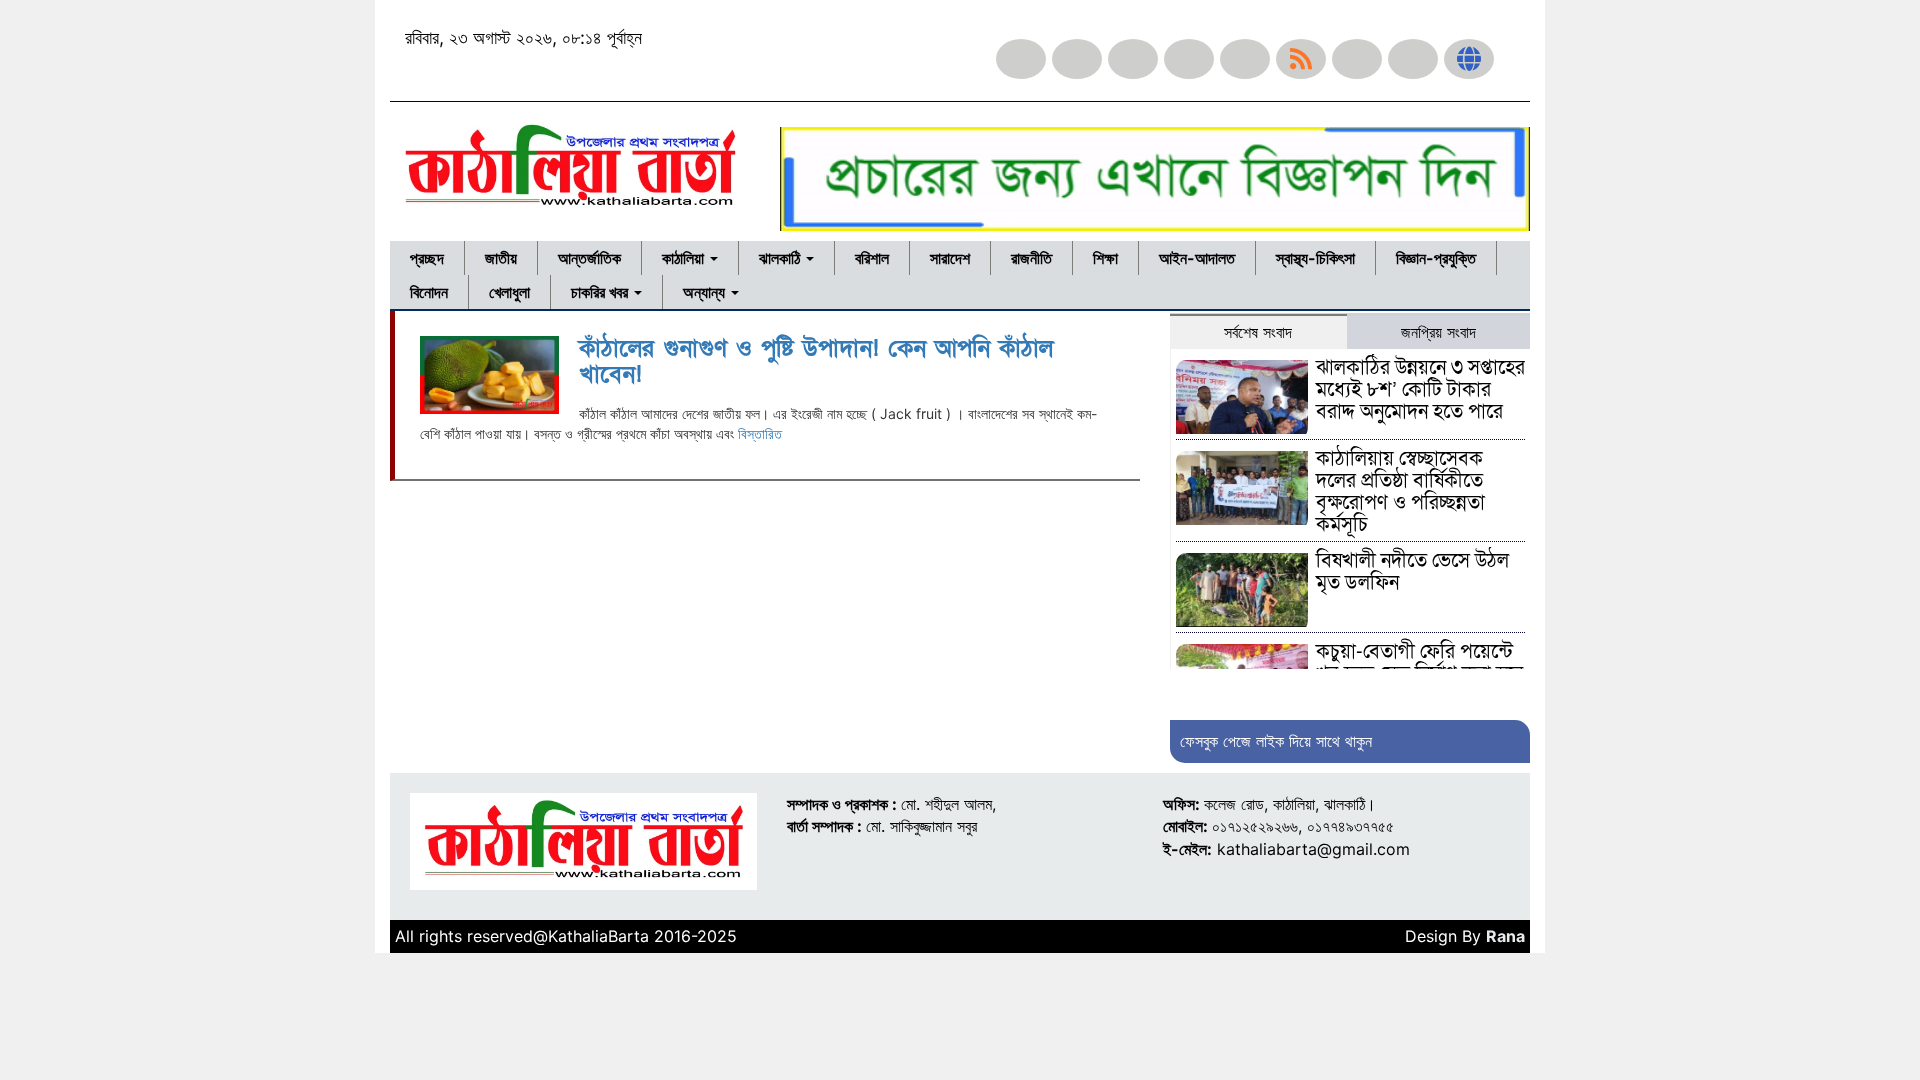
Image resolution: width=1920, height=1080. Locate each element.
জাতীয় (501, 258)
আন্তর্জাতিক (589, 258)
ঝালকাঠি (781, 258)
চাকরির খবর (601, 292)
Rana (1505, 936)
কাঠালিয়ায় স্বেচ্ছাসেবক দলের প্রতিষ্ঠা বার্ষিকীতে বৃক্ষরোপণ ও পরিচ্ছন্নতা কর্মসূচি (1400, 492)
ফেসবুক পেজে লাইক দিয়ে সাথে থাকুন (1276, 741)
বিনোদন (429, 292)
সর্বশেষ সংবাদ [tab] (1258, 332)
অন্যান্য (706, 292)
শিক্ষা (1105, 258)
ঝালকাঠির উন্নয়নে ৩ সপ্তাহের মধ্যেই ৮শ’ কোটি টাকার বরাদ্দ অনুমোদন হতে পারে (1420, 390)
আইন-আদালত (1197, 258)
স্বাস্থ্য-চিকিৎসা (1315, 258)
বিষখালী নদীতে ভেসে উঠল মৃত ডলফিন (1412, 572)
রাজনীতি (1031, 258)
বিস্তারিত (760, 433)
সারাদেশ (950, 258)
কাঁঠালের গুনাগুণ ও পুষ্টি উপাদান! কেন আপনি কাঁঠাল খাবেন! (816, 361)
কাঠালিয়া (685, 258)
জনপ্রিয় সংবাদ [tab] (1438, 332)
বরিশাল (872, 258)
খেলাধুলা (509, 292)
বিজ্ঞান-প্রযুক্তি (1436, 258)
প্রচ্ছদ (427, 258)
